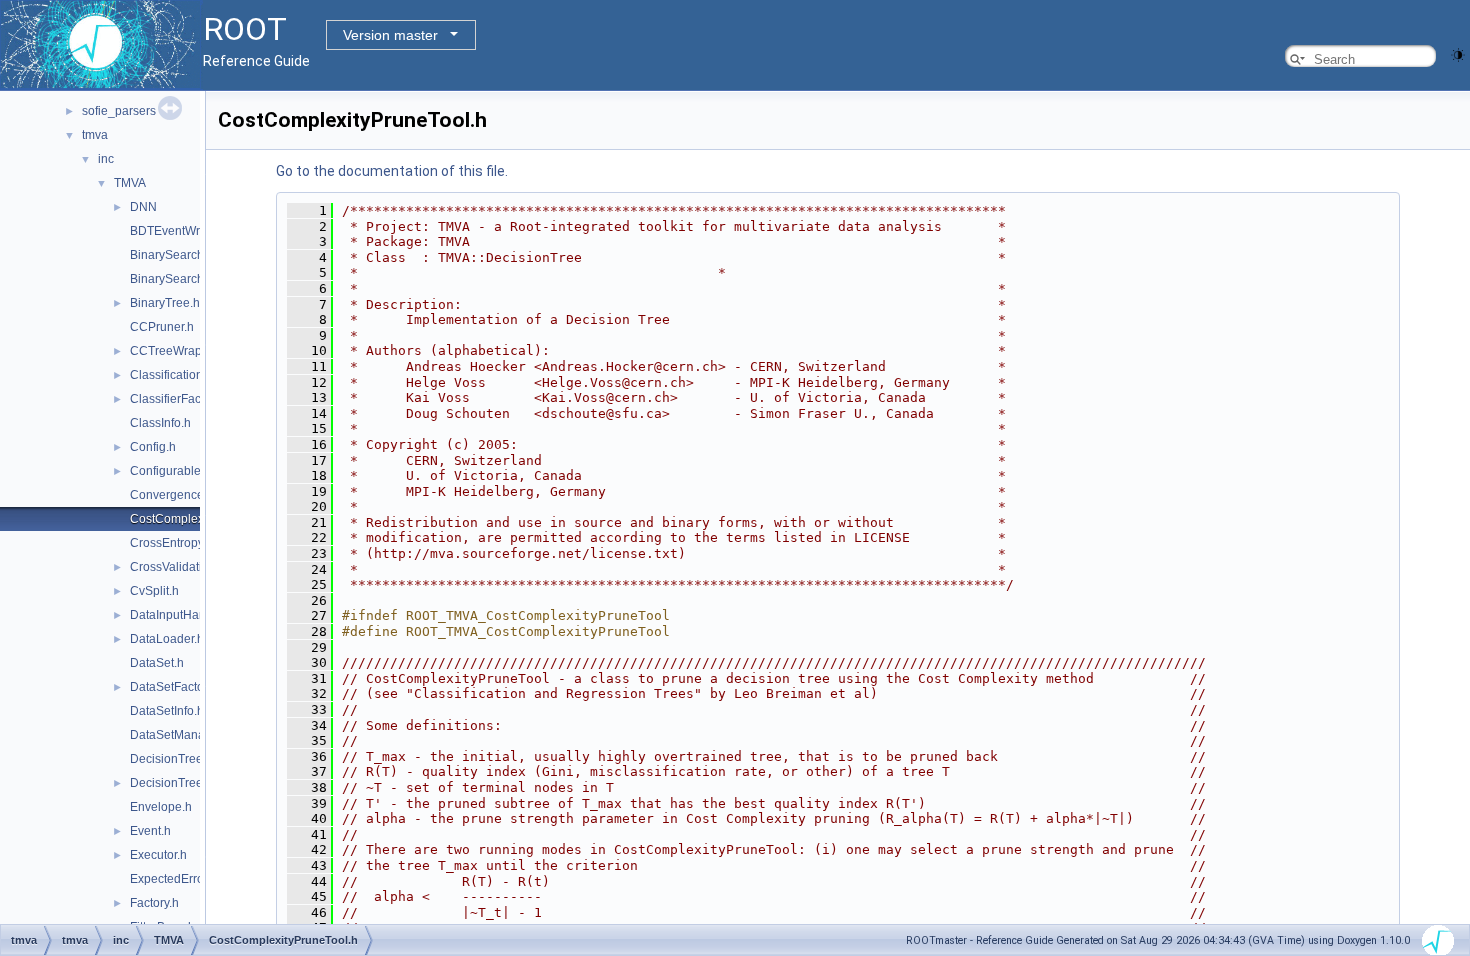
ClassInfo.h (160, 423)
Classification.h (171, 375)
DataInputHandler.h (183, 615)
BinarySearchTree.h (184, 255)
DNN (143, 207)
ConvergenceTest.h (183, 495)
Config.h (153, 447)
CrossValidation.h (178, 567)
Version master (390, 35)
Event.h (150, 831)
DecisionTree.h (171, 759)
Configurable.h (170, 471)
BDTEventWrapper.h (185, 231)
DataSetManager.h (181, 735)
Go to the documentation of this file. (392, 171)
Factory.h (154, 903)
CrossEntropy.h (171, 543)
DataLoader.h (167, 639)
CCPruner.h (162, 327)
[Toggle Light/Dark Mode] (1458, 53)
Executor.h (158, 855)
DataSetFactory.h (176, 687)
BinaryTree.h (165, 303)
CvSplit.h (154, 591)
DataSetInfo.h (167, 711)
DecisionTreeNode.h (186, 783)
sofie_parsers (119, 111)
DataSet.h (157, 663)
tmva (95, 135)
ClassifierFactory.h (180, 399)
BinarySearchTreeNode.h (199, 279)
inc (106, 159)
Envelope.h (161, 807)
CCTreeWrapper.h (179, 351)
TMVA (130, 183)
